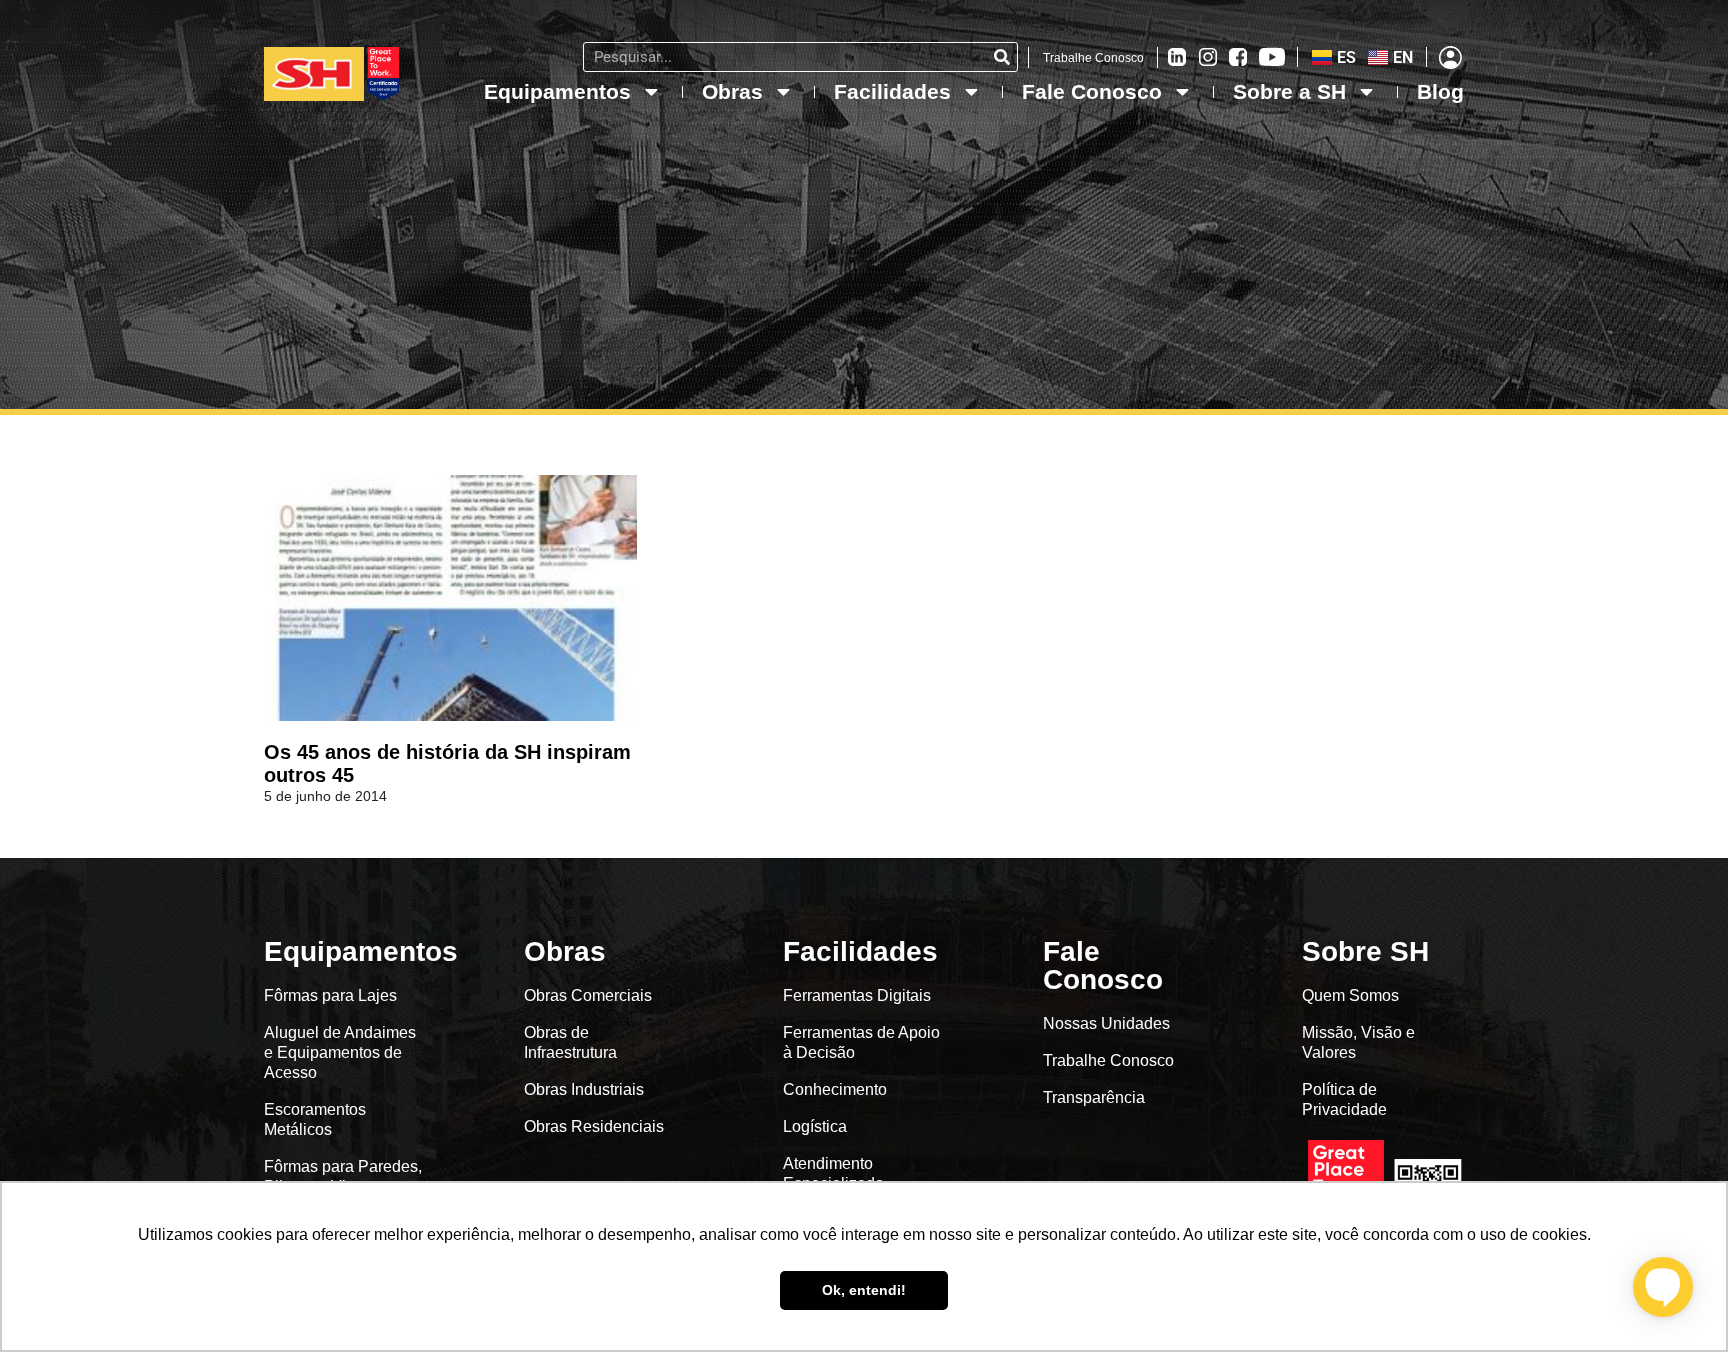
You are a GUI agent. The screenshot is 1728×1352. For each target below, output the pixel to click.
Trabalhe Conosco (1093, 58)
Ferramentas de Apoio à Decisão (861, 1042)
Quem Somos (1350, 995)
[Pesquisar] (1002, 57)
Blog (1440, 91)
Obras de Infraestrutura (570, 1042)
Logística (815, 1126)
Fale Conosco (1092, 91)
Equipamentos (557, 91)
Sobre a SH (1289, 91)
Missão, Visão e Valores (1358, 1042)
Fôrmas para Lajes (330, 995)
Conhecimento (835, 1089)
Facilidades (892, 91)
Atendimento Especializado (833, 1173)
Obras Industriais (584, 1089)
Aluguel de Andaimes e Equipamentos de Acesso (340, 1052)
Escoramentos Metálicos (315, 1119)
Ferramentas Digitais (857, 995)
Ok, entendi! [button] (864, 1290)
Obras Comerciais (588, 995)
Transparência (1096, 1097)
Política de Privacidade (1344, 1099)
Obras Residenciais (594, 1126)
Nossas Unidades (1106, 1023)
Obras (732, 91)
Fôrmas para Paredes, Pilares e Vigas (343, 1176)
